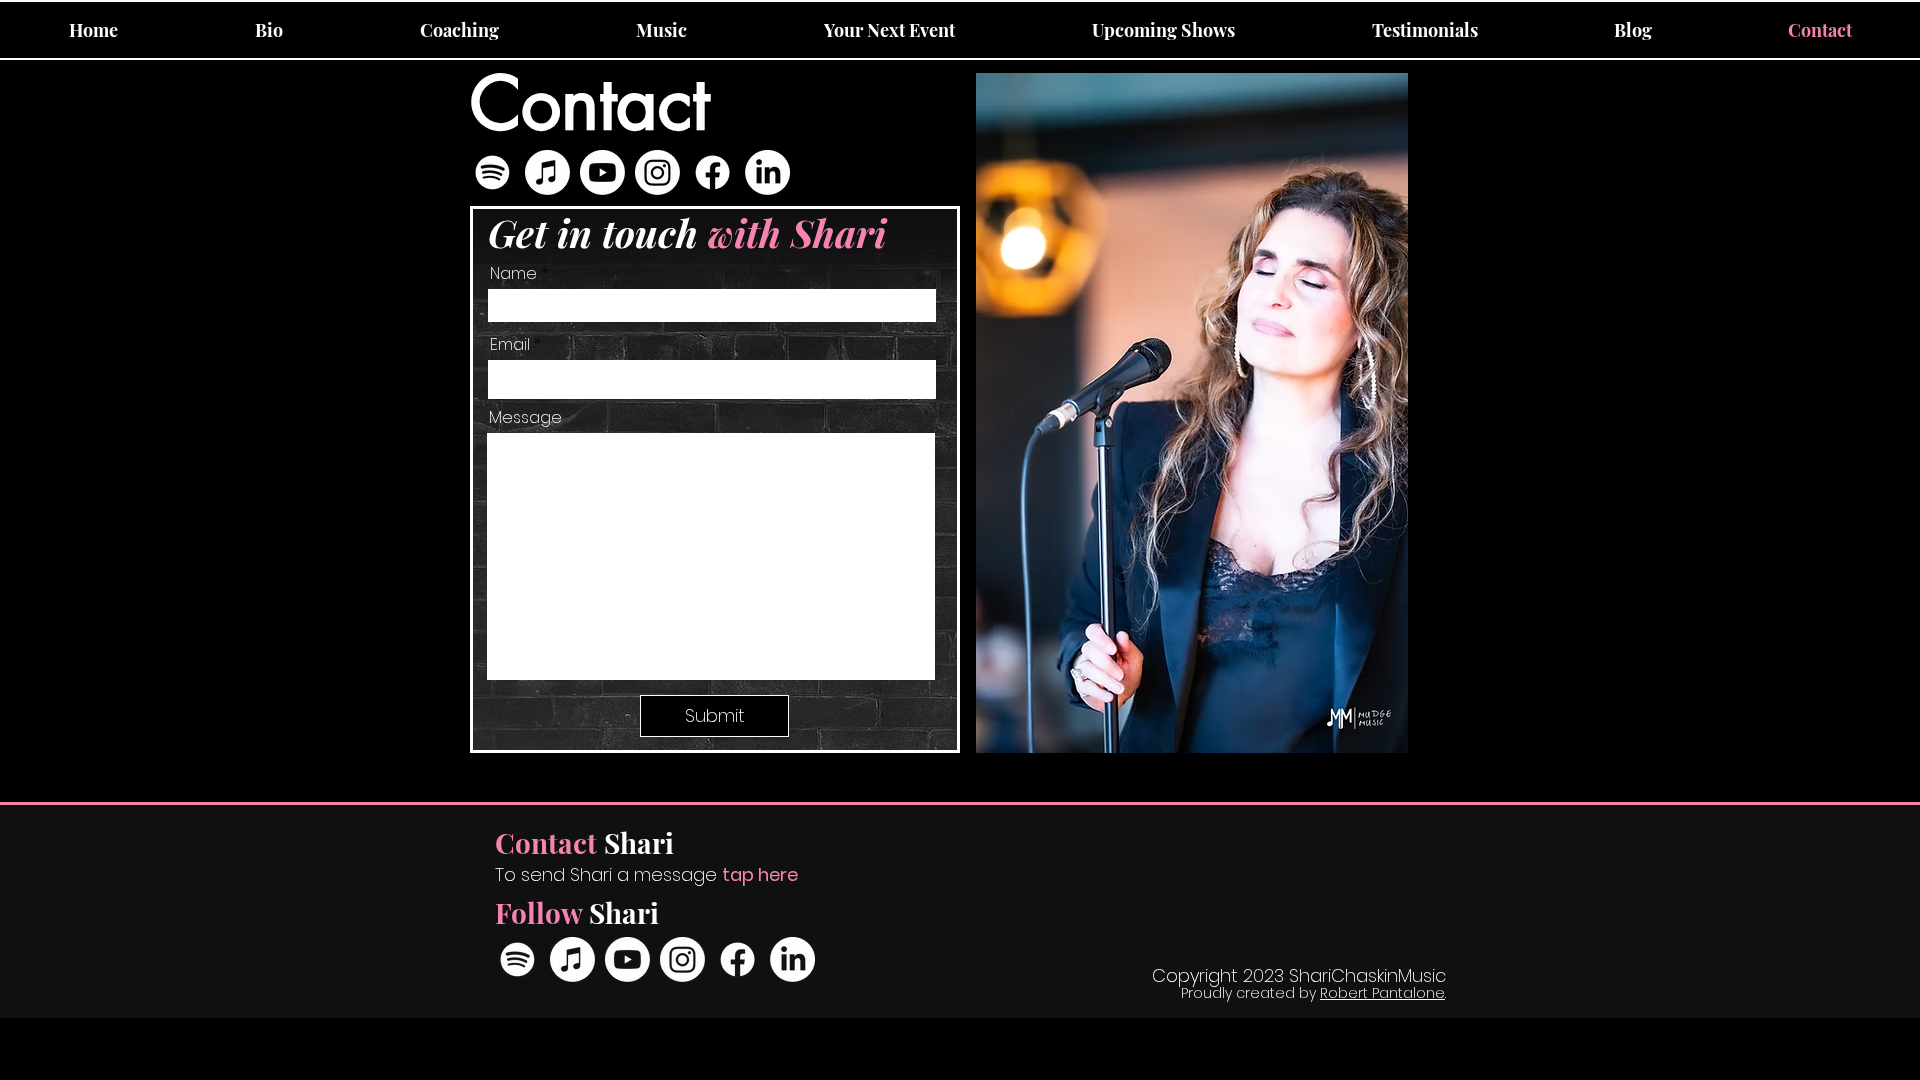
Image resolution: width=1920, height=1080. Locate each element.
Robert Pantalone (1382, 993)
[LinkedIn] (767, 172)
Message (525, 418)
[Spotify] (492, 172)
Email (510, 345)
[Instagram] (657, 172)
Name (513, 274)
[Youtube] (602, 172)
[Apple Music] (547, 172)
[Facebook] (712, 172)
